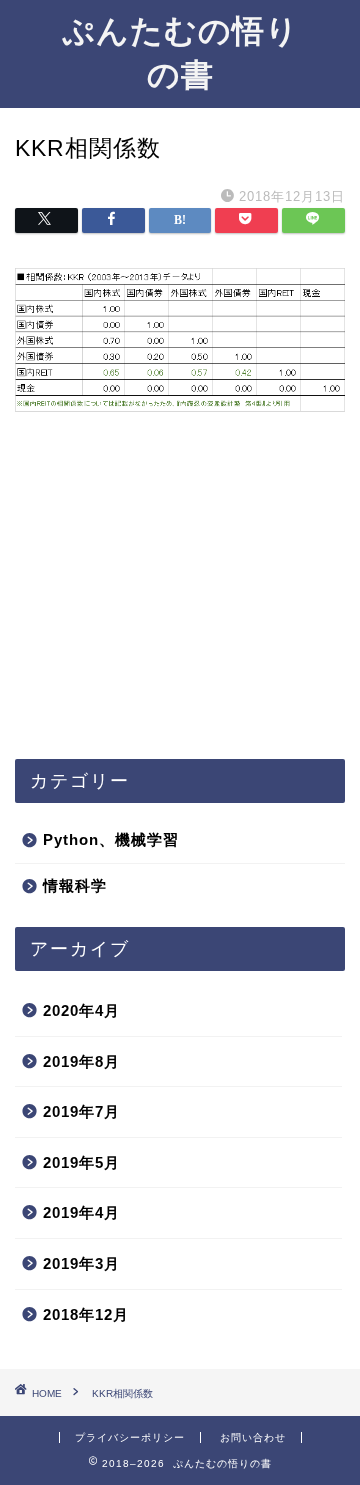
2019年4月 (81, 1212)
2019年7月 (81, 1111)
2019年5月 (81, 1162)
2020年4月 (81, 1010)
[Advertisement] (180, 609)
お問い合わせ (253, 1437)
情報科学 (75, 885)
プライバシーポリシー (130, 1437)
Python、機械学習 (111, 839)
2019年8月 (81, 1061)
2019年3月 (81, 1263)
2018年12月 (86, 1314)
